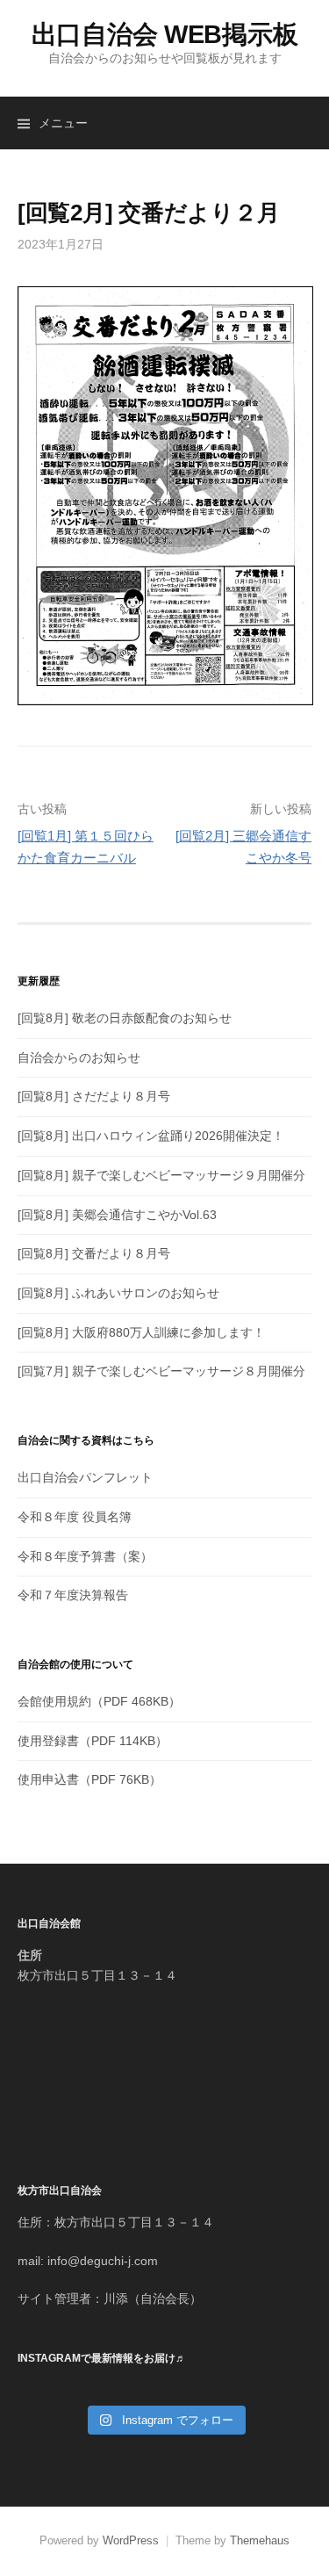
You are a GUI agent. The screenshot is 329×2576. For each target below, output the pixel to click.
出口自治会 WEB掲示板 (165, 34)
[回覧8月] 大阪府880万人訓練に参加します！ (141, 1332)
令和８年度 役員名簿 (75, 1517)
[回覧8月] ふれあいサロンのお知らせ (118, 1293)
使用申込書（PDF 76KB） (89, 1779)
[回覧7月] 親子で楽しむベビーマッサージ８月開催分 (161, 1371)
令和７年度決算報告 (73, 1595)
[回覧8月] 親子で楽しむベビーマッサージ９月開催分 (161, 1175)
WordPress (131, 2540)
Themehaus (260, 2540)
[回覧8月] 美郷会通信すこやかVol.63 (117, 1215)
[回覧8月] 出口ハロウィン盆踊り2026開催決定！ (151, 1136)
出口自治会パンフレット (85, 1477)
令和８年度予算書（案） (85, 1556)
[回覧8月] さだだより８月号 (94, 1096)
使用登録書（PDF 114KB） (93, 1741)
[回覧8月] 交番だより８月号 (94, 1253)
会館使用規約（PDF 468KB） (99, 1701)
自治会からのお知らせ (79, 1057)
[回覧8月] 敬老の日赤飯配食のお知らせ (125, 1018)
